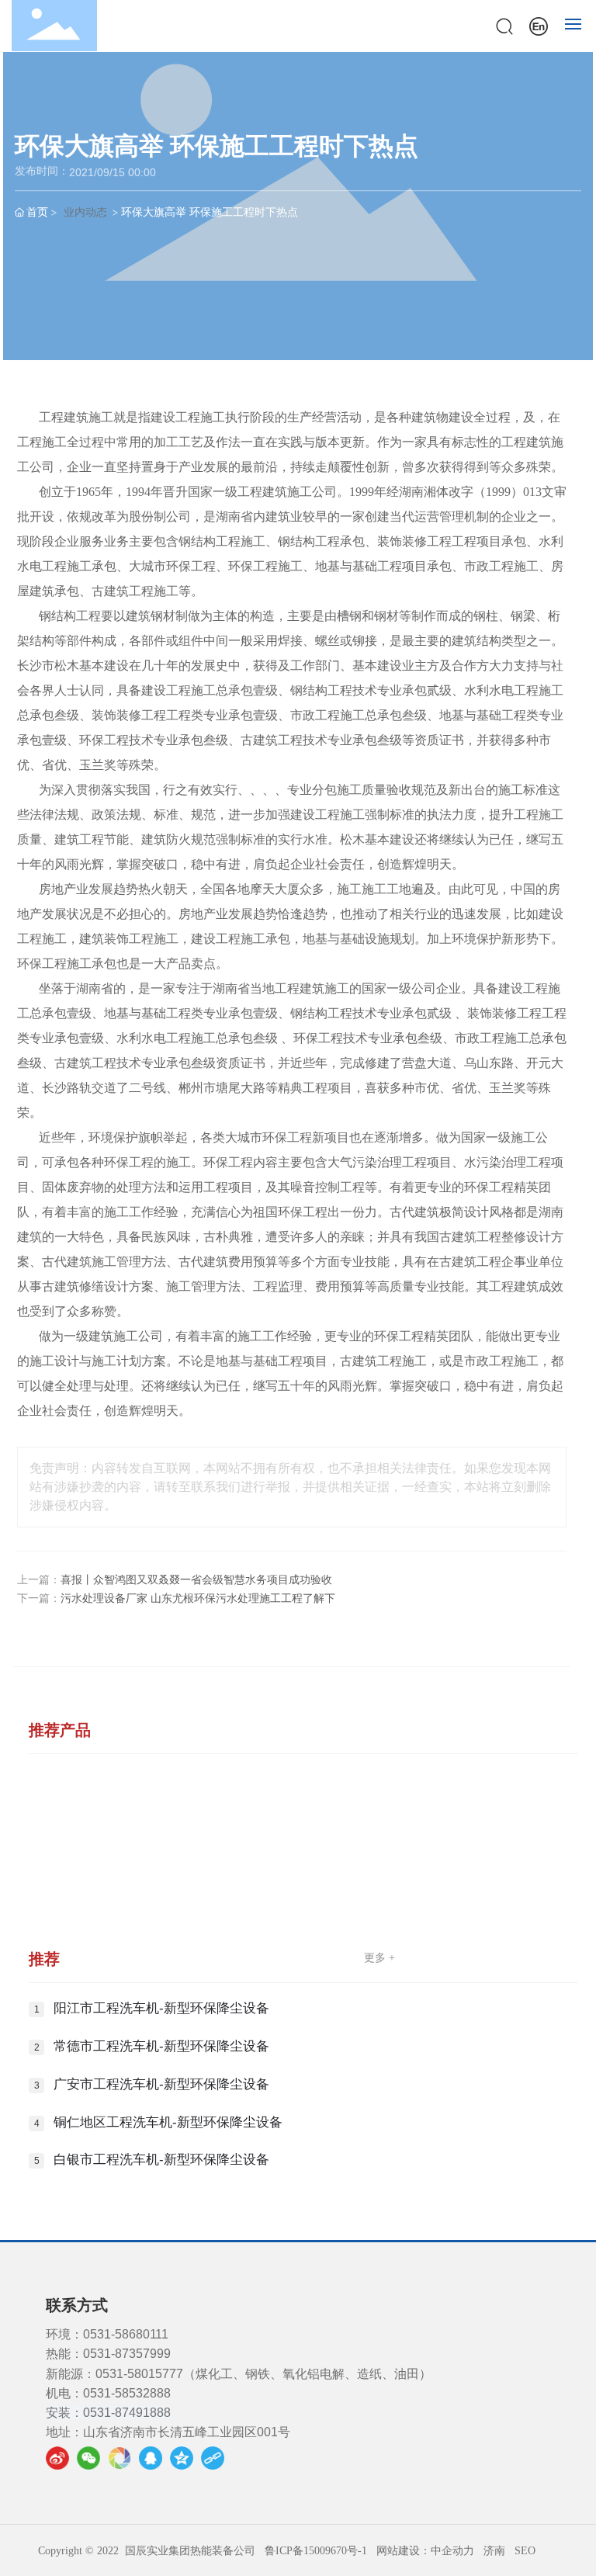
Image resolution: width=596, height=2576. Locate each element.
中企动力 (452, 2551)
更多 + (379, 1958)
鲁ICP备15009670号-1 (316, 2551)
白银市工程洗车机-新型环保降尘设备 (161, 2160)
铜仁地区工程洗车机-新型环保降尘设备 (168, 2122)
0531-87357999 (127, 2354)
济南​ (494, 2551)
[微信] (88, 2458)
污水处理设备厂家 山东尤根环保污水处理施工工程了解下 (198, 1598)
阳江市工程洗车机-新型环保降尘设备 (161, 2008)
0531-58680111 (126, 2334)
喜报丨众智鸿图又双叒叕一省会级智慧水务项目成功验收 (196, 1580)
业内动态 (85, 211)
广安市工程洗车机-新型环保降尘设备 (161, 2084)
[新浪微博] (57, 2458)
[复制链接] (213, 2458)
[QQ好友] (151, 2458)
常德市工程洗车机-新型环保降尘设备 (161, 2046)
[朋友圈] (120, 2458)
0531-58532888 (127, 2393)
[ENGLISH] (539, 24)
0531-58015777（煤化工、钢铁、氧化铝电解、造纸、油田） (263, 2374)
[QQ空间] (182, 2458)
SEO (525, 2551)
